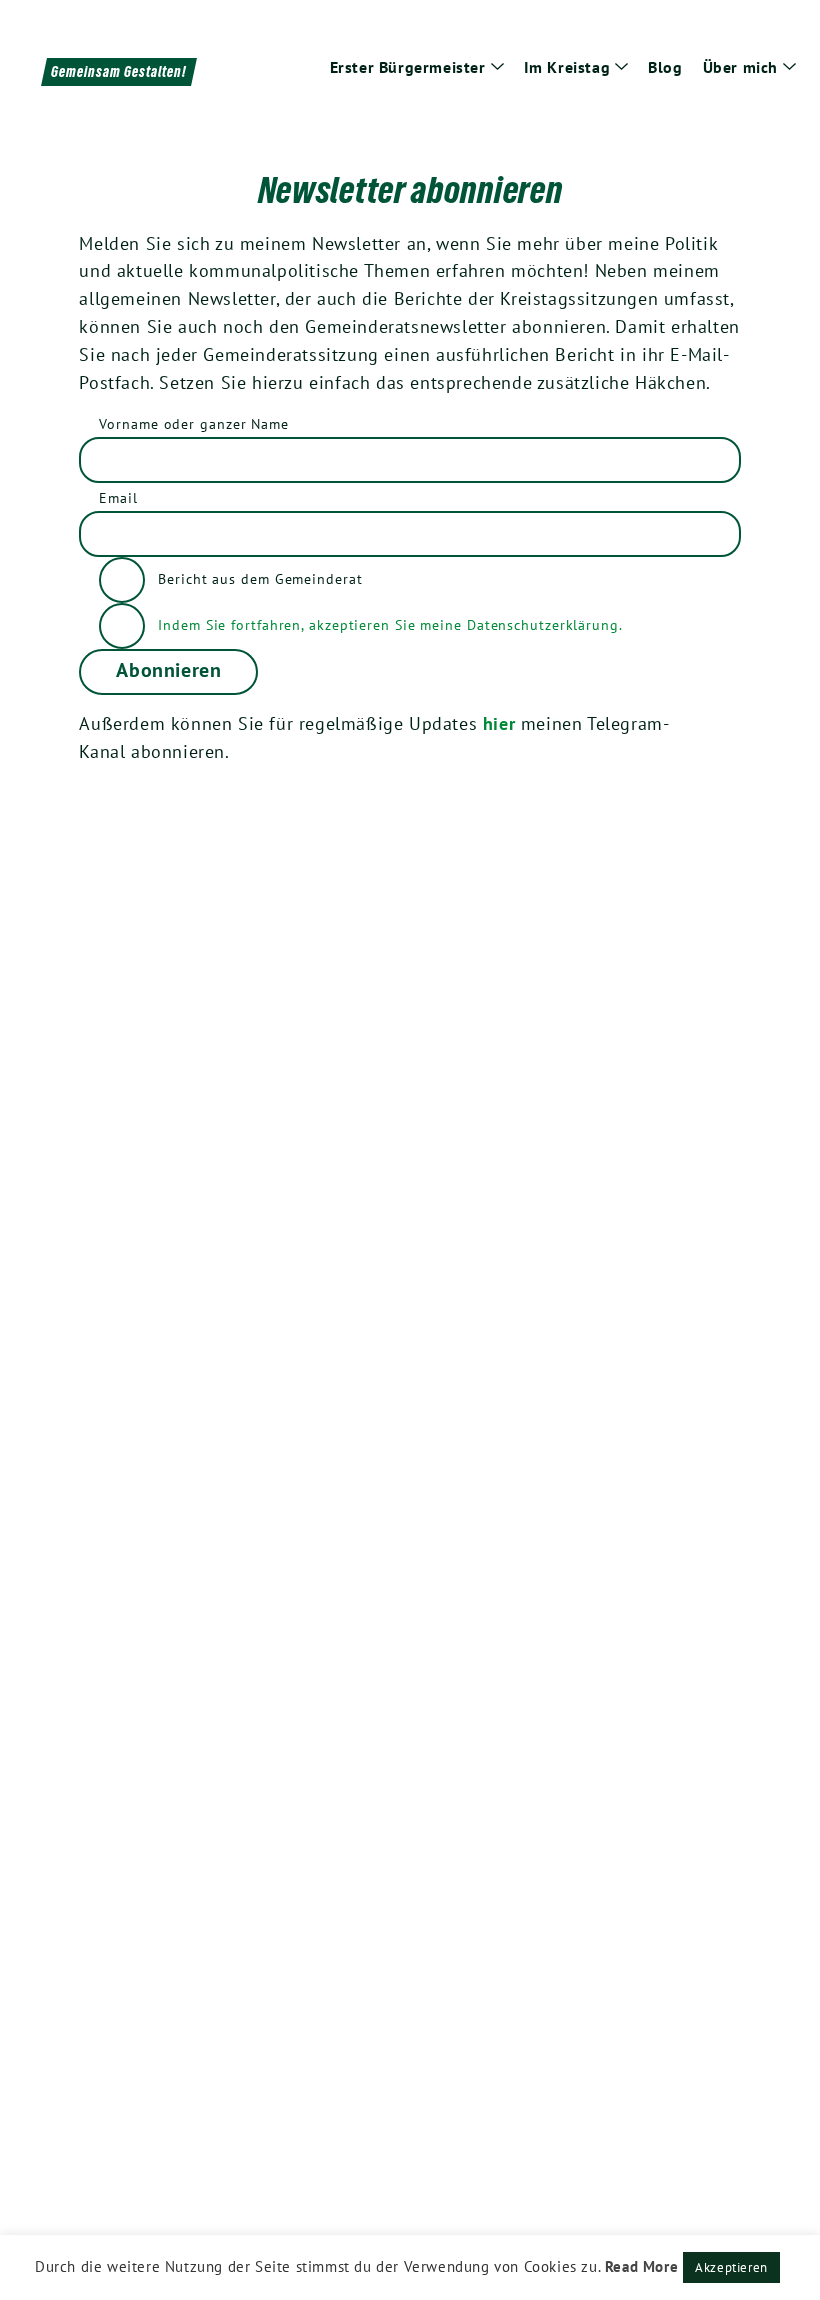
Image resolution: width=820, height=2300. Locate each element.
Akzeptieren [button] (731, 2267)
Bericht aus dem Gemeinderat (257, 578)
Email (118, 498)
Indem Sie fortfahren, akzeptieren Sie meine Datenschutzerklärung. (390, 624)
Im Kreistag (567, 67)
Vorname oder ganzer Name (194, 424)
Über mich (740, 67)
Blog (665, 67)
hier (499, 723)
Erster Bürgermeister (408, 67)
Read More (641, 2266)
